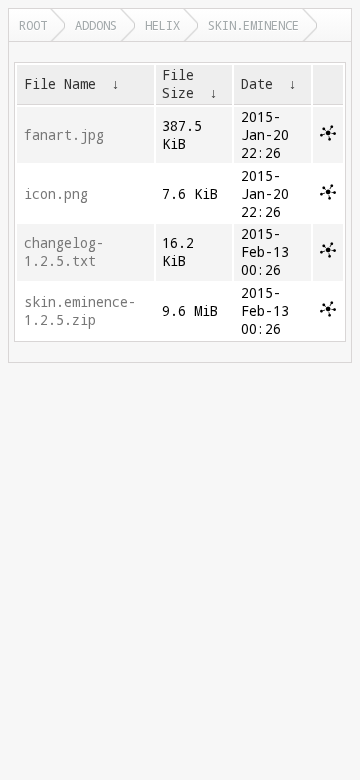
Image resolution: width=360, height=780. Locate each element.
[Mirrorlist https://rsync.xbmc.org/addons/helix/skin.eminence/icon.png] (328, 195)
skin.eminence (253, 25)
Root (33, 25)
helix (162, 25)
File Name (60, 84)
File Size (178, 84)
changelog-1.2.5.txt (64, 252)
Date (257, 84)
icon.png (56, 194)
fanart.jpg (64, 135)
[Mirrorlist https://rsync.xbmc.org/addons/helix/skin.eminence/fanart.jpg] (328, 136)
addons (96, 25)
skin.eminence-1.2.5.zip (80, 311)
